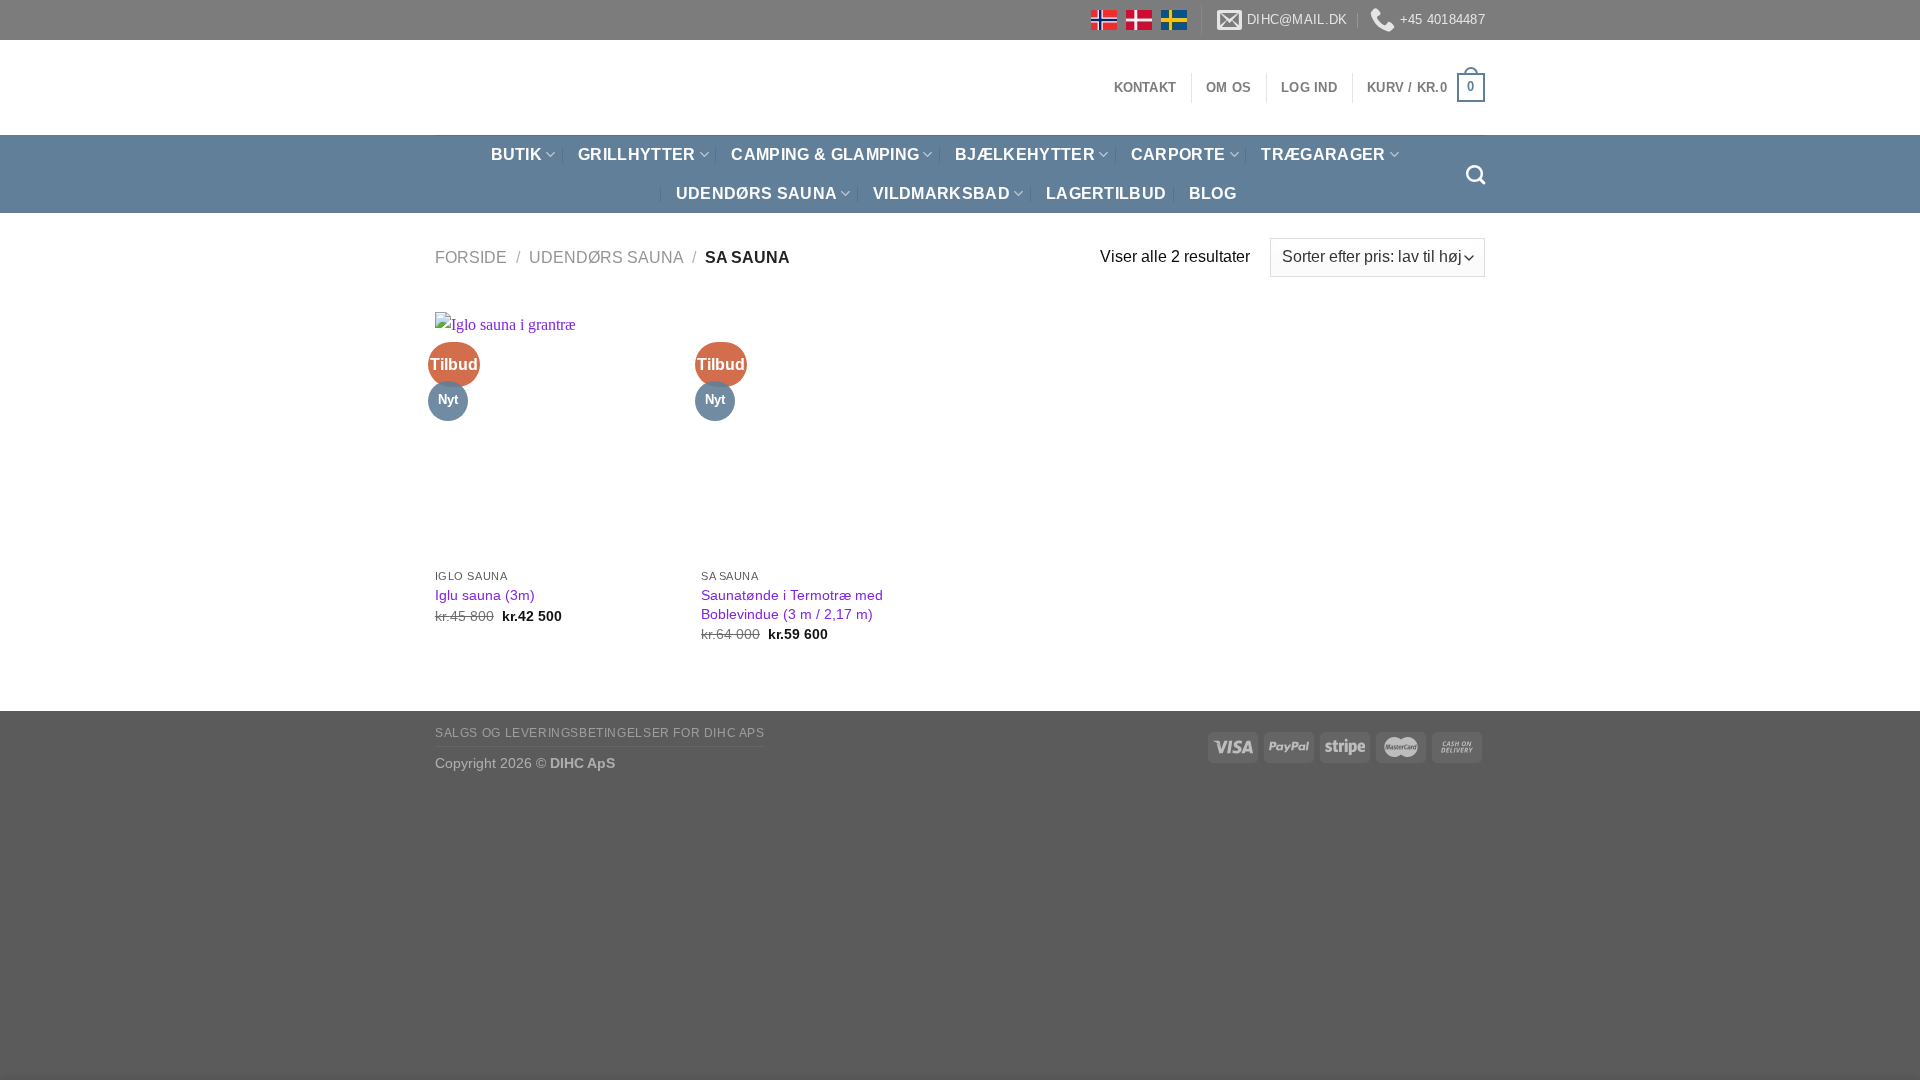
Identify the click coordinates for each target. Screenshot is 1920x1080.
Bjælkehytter (1025, 154)
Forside (471, 257)
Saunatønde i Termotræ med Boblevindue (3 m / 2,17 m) (792, 604)
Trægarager (1323, 154)
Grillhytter (637, 154)
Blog (1212, 193)
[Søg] (1475, 174)
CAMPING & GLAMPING (825, 154)
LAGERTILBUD (1106, 193)
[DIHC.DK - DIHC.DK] (460, 87)
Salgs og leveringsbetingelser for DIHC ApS (600, 733)
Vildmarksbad (941, 193)
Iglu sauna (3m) (485, 595)
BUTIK (517, 154)
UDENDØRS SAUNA (756, 193)
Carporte (1178, 154)
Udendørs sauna (606, 257)
